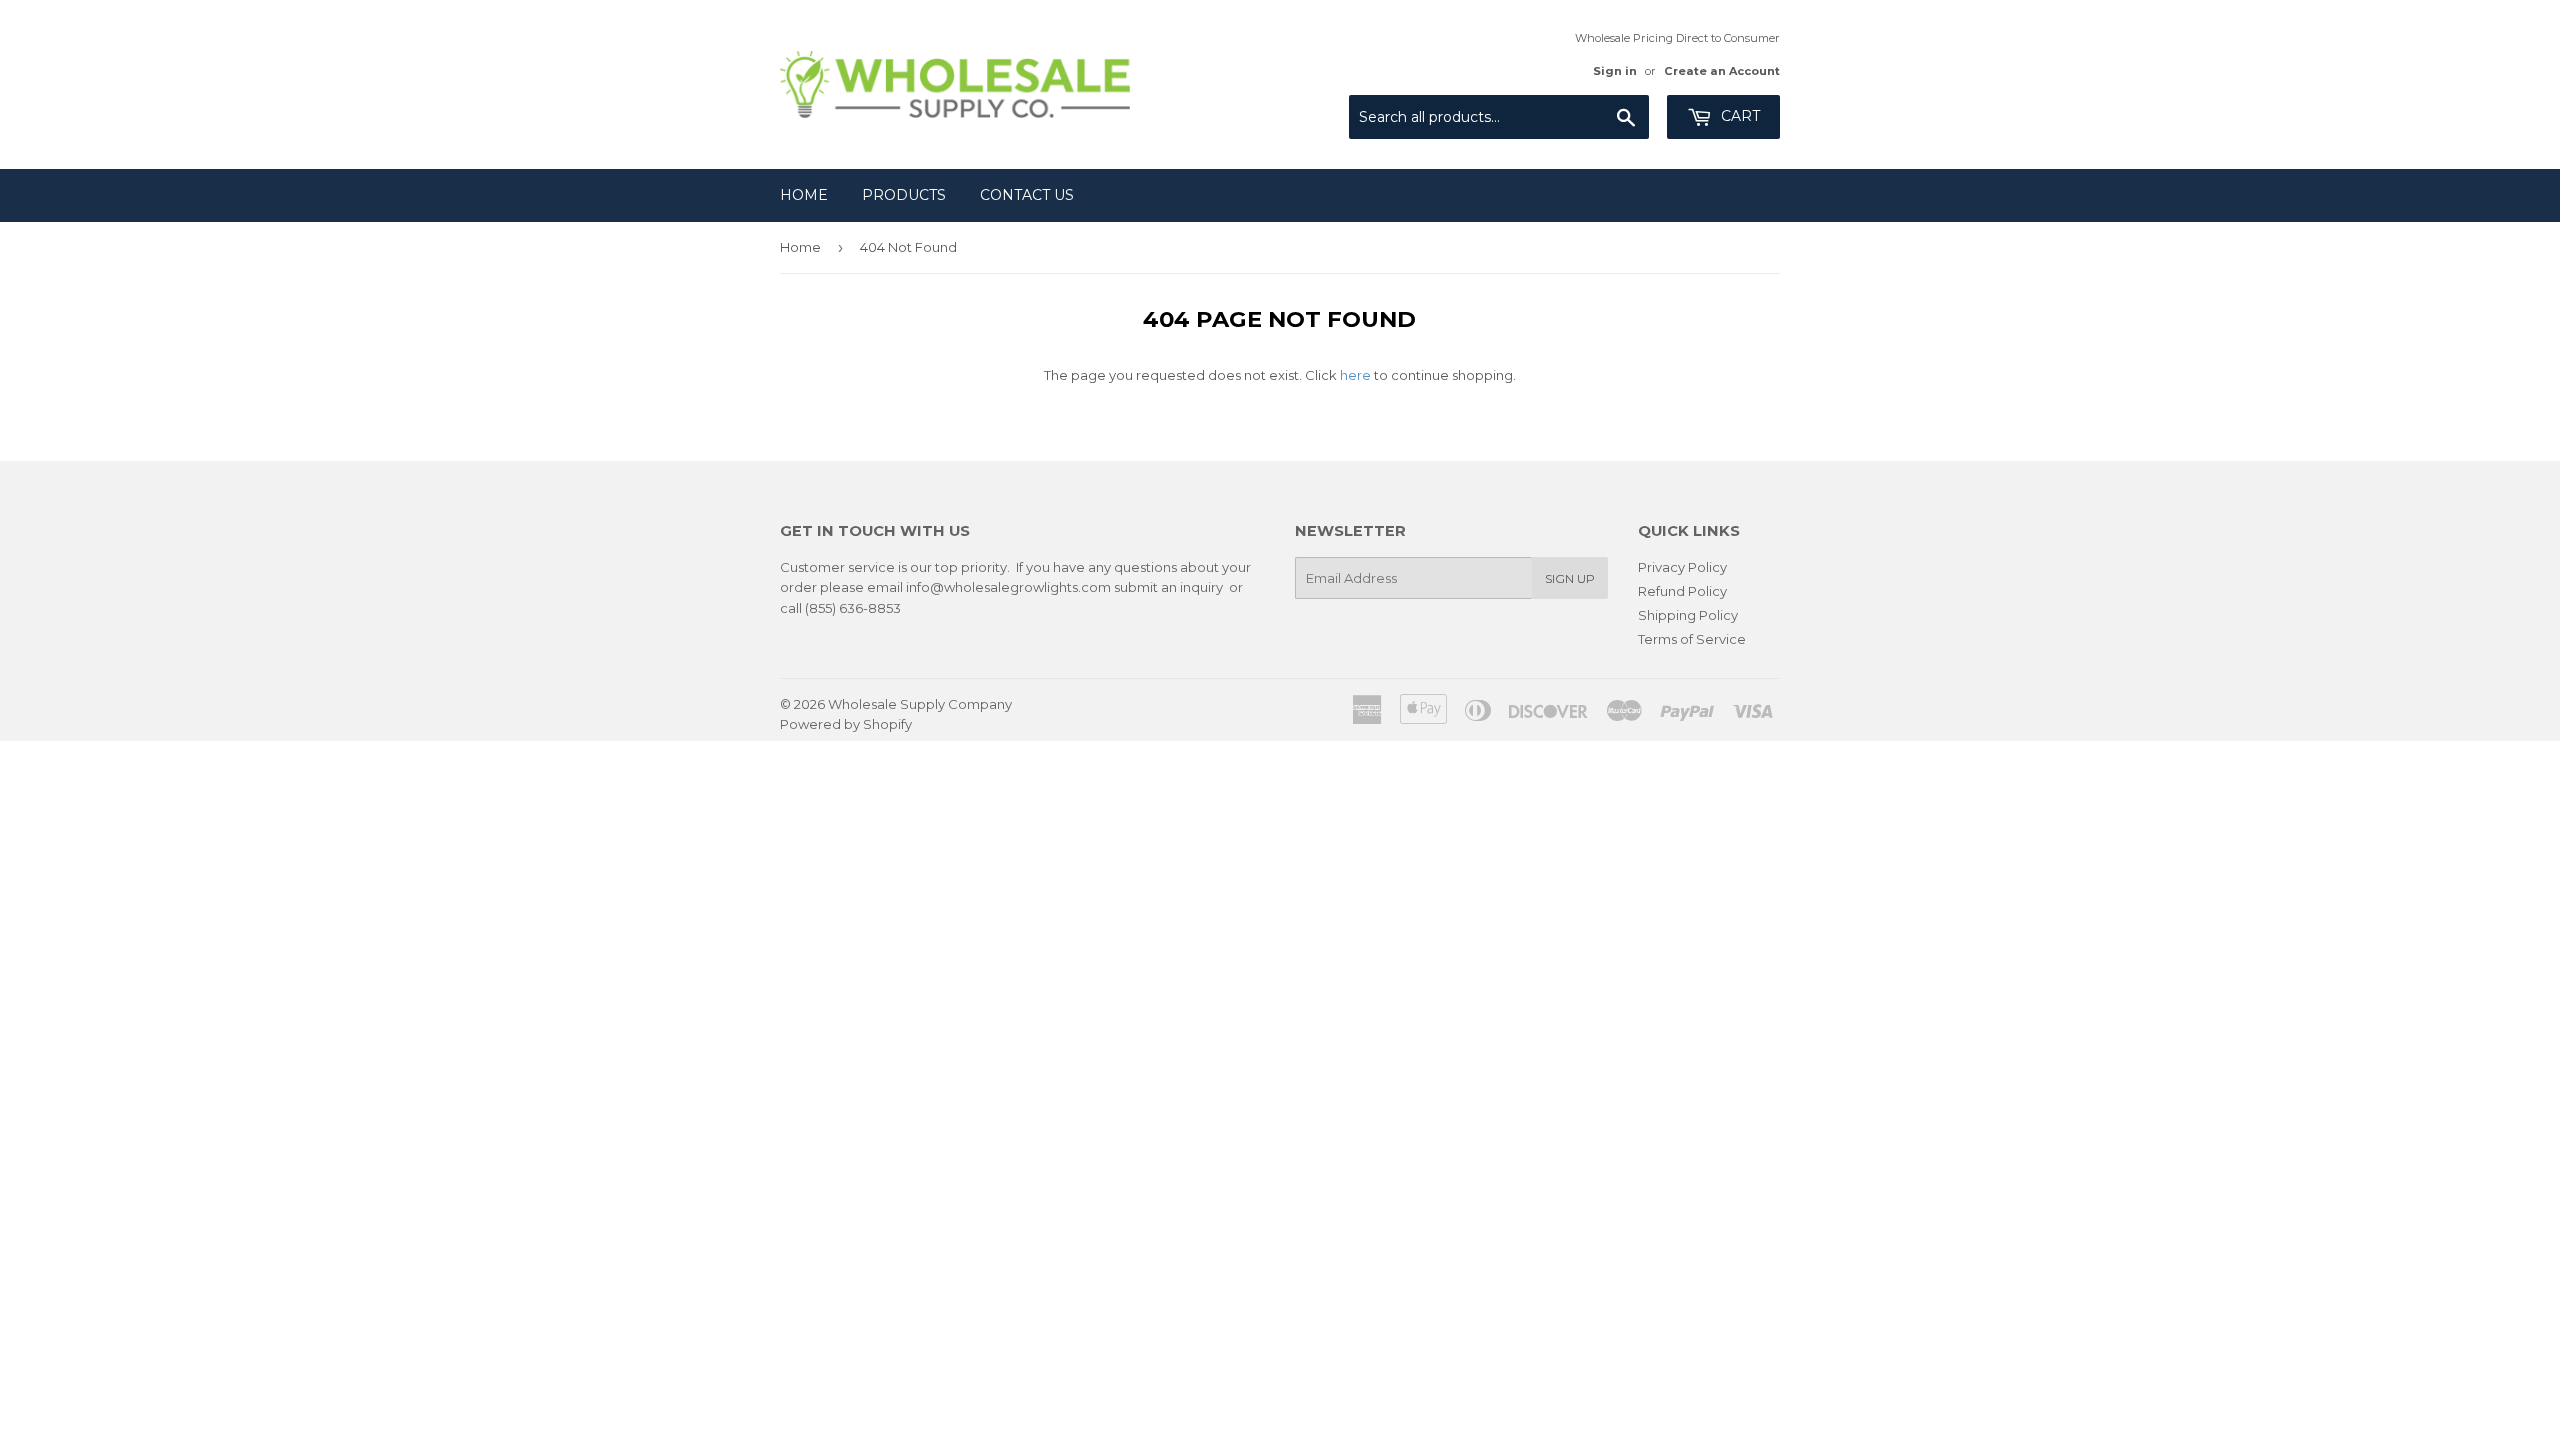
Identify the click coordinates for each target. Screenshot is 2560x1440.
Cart (1738, 116)
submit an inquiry (1168, 587)
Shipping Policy (1688, 615)
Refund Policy (1682, 591)
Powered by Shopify (846, 724)
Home (804, 195)
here (1355, 375)
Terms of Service (1692, 639)
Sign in (1615, 71)
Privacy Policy (1682, 567)
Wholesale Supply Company (920, 704)
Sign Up (1570, 578)
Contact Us (1027, 195)
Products (904, 195)
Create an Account (1722, 71)
